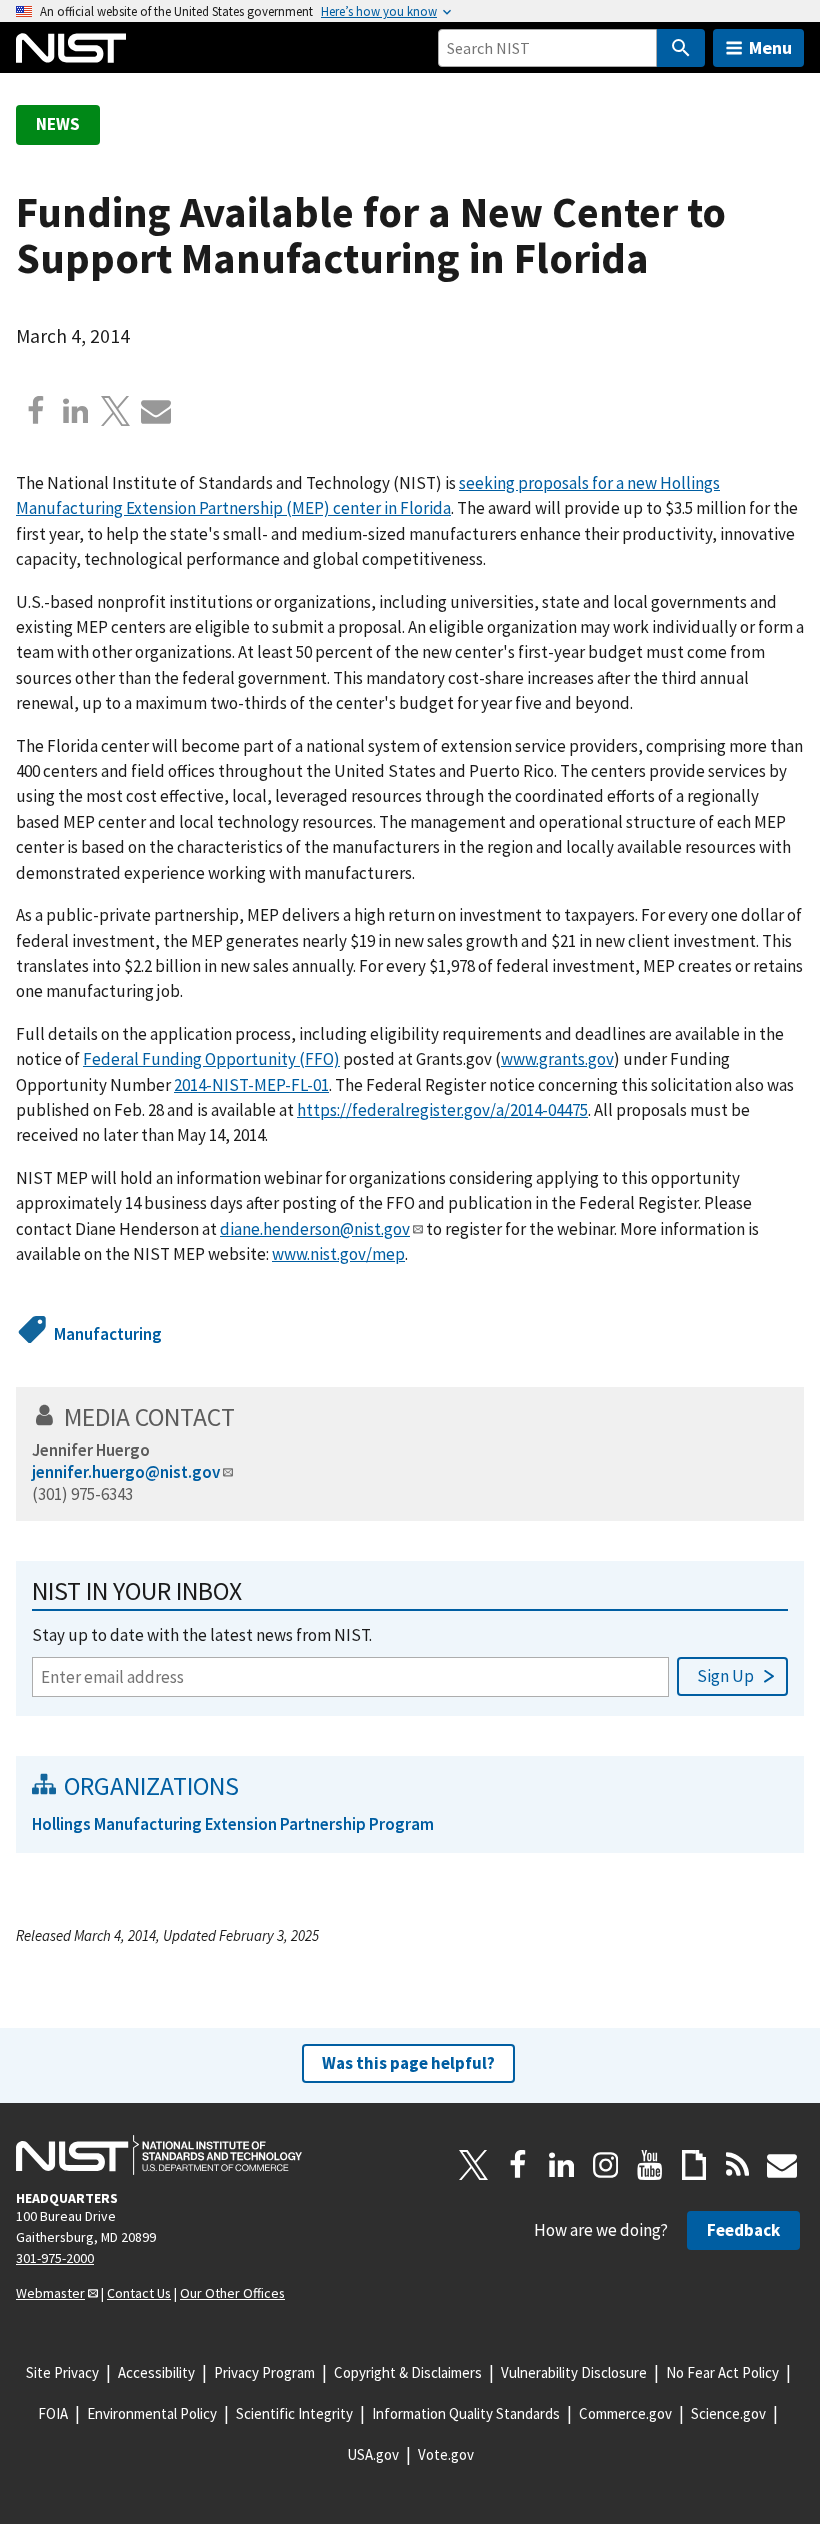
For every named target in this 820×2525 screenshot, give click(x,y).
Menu (770, 47)
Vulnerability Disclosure (574, 2372)
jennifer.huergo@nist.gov (126, 1472)
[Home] (71, 48)
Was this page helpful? (408, 2063)
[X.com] (116, 411)
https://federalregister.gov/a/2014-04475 (442, 1110)
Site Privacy (62, 2372)
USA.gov (373, 2454)
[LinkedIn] (562, 2165)
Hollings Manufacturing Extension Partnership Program (233, 1824)
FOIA (53, 2413)
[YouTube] (650, 2165)
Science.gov (728, 2413)
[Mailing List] (782, 2165)
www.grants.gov (557, 1059)
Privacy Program (264, 2372)
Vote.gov (446, 2454)
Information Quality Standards (466, 2413)
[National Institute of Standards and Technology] (159, 2155)
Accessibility (156, 2372)
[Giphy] (694, 2165)
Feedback (743, 2230)
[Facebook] (36, 411)
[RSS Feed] (738, 2165)
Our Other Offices (232, 2293)
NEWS (58, 124)
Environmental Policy (152, 2413)
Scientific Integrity (294, 2413)
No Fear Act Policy (722, 2372)
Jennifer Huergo (91, 1450)
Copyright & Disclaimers (408, 2372)
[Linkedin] (76, 411)
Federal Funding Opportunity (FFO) (211, 1059)
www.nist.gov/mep (338, 1254)
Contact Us (139, 2293)
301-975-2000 (55, 2258)
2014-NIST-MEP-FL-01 (251, 1085)
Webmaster (50, 2293)
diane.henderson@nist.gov (315, 1229)
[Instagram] (606, 2165)
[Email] (156, 411)
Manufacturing (108, 1334)
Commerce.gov (625, 2413)
